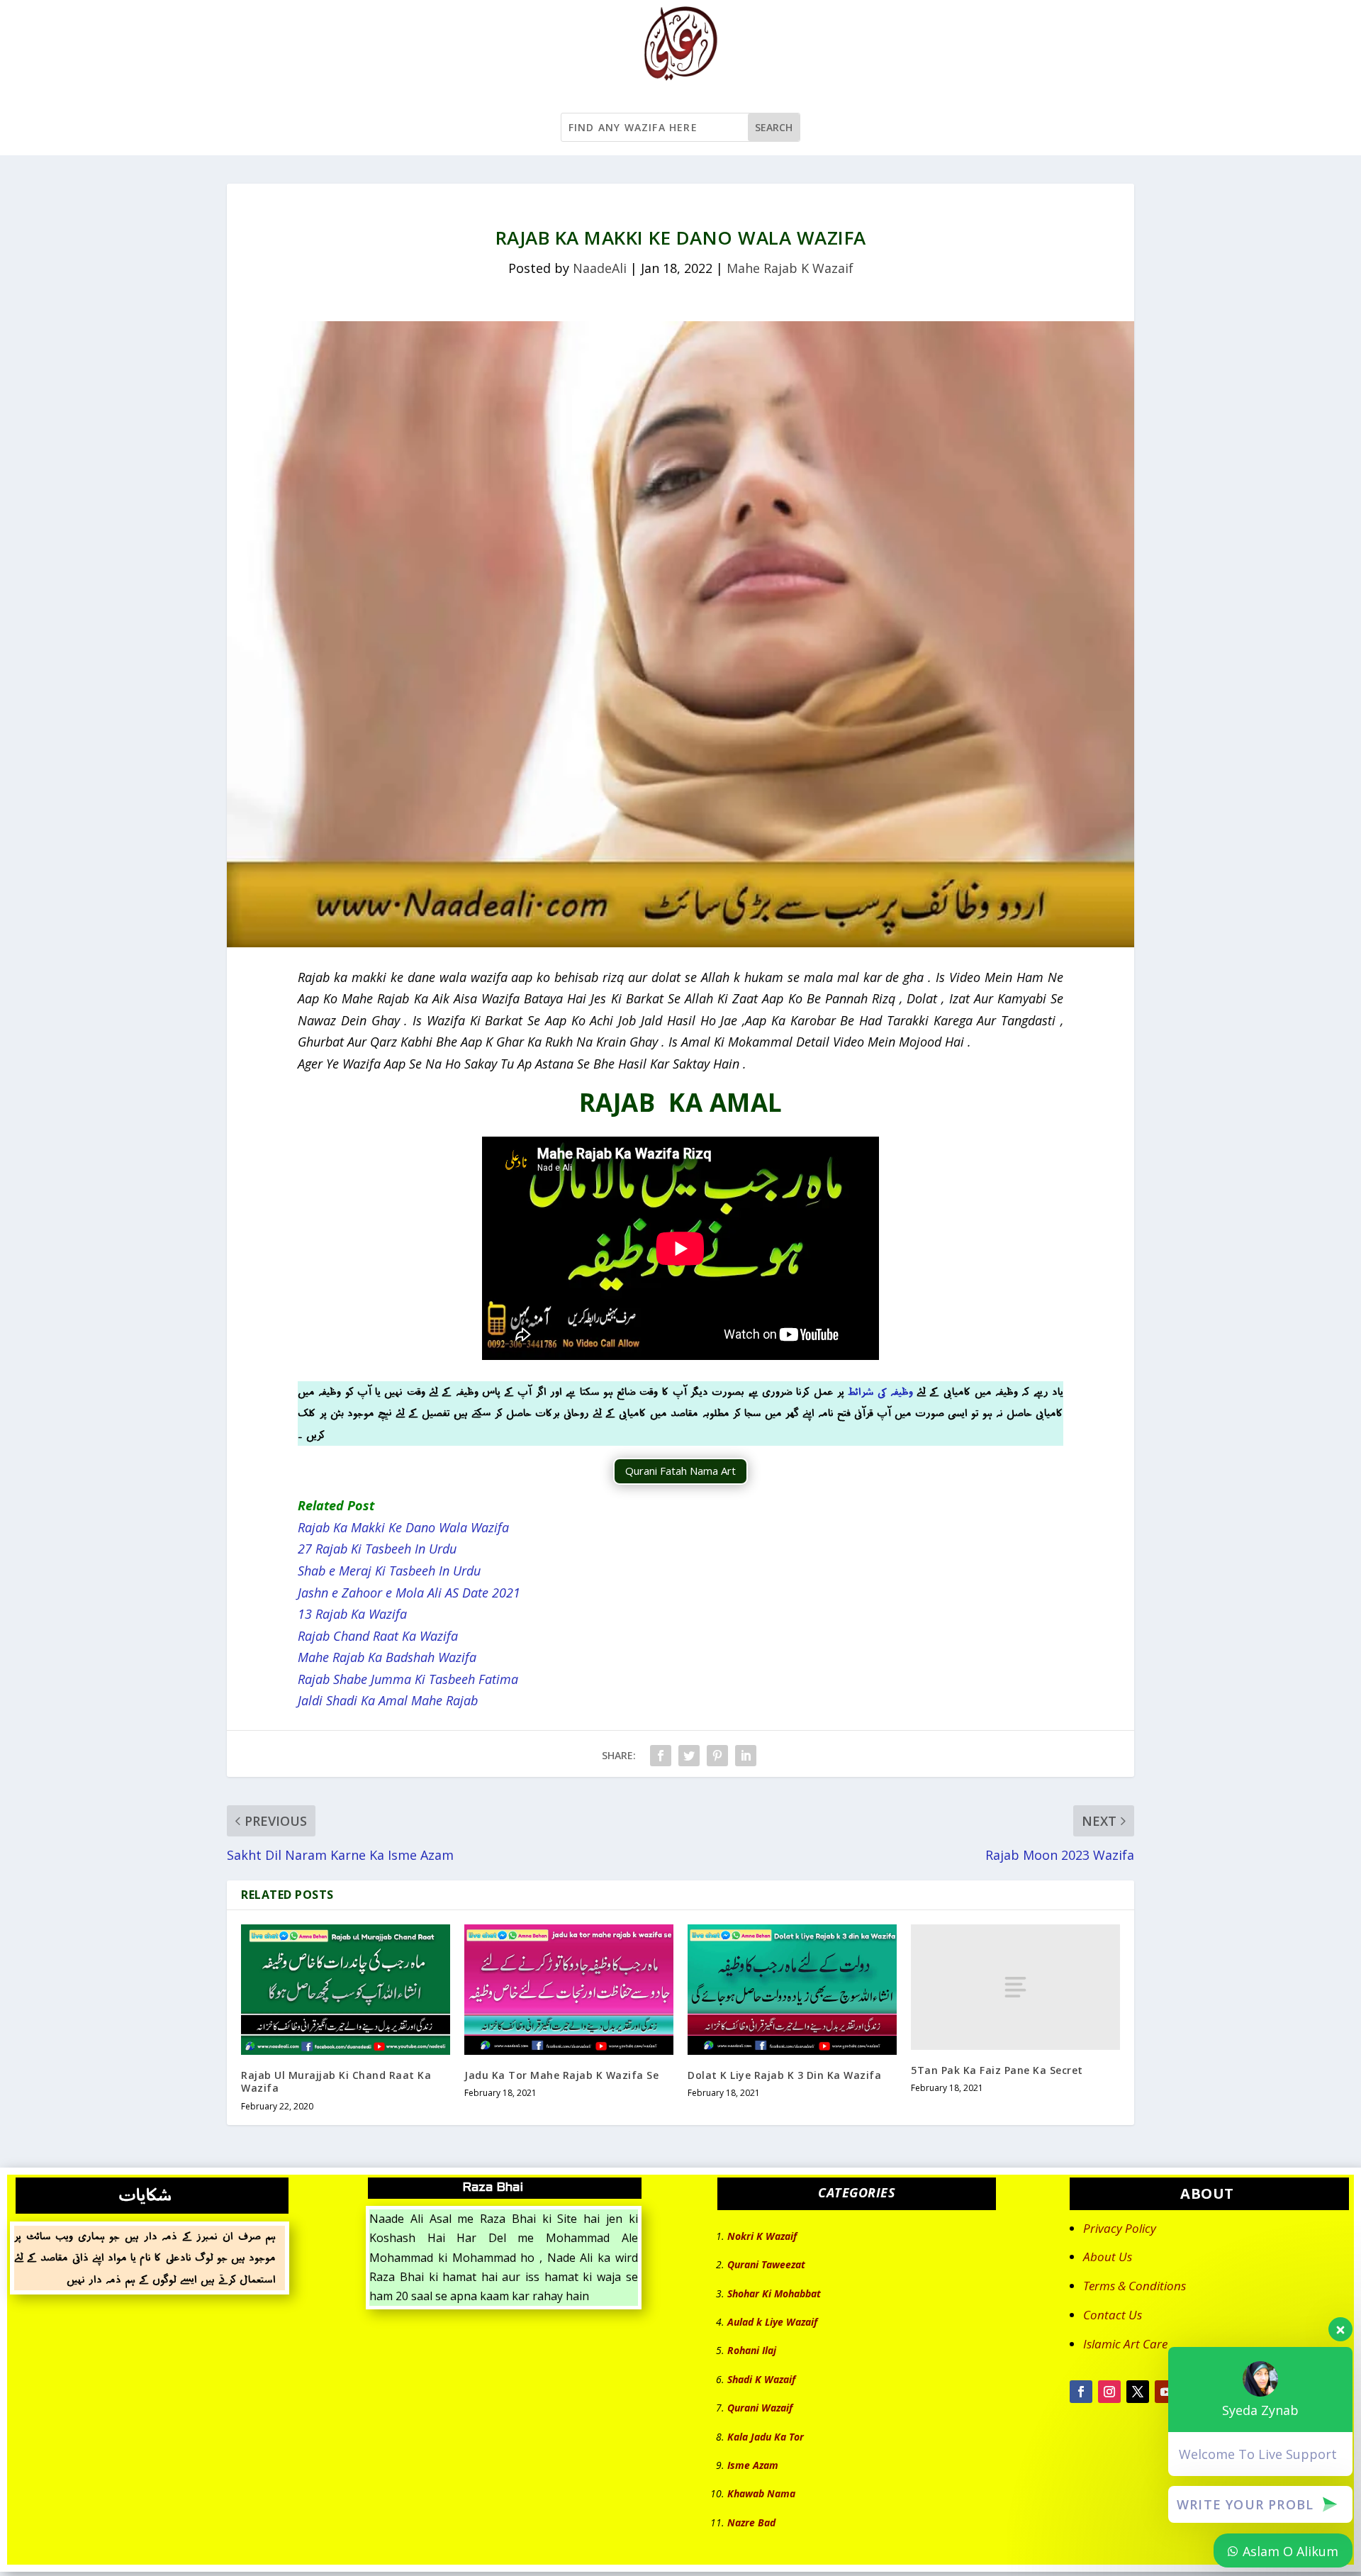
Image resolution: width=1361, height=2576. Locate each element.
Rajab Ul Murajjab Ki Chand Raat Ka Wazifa (336, 2081)
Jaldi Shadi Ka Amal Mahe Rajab (388, 1700)
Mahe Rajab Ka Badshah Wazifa (387, 1657)
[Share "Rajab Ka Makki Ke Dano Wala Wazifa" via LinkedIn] (746, 1756)
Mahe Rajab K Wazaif (790, 268)
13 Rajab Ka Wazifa (354, 1614)
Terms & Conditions (1135, 2286)
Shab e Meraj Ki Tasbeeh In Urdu (389, 1571)
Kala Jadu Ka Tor (766, 2437)
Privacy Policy (1120, 2228)
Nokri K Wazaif (762, 2236)
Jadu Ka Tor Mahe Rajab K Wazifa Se (561, 2075)
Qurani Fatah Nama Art (680, 1471)
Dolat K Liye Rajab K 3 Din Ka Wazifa (784, 2075)
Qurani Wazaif (760, 2408)
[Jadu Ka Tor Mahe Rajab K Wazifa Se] (569, 1990)
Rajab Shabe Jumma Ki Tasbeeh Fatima (408, 1679)
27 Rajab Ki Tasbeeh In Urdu (377, 1549)
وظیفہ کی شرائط (880, 1392)
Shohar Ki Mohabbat (774, 2293)
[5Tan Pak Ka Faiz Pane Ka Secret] (1015, 1987)
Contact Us (1113, 2315)
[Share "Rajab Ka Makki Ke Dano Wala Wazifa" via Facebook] (661, 1756)
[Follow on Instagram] (1109, 2392)
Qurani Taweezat (766, 2264)
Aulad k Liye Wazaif (772, 2322)
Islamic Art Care (1125, 2344)
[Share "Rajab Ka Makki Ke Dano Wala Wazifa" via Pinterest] (717, 1756)
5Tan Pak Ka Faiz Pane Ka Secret (997, 2070)
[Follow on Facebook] (1081, 2392)
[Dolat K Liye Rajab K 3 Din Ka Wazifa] (792, 1990)
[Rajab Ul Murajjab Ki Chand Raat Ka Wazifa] (346, 1990)
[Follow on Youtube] (1166, 2392)
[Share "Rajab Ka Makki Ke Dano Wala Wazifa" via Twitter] (689, 1756)
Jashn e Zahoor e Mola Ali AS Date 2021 (409, 1593)
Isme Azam (753, 2465)
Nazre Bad (751, 2522)
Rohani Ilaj (752, 2350)
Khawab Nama (761, 2493)
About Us (1108, 2257)
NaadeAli (600, 268)
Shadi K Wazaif (761, 2379)
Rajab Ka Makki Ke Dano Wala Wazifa (403, 1527)
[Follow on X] (1138, 2392)
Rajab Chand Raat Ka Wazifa (378, 1636)
